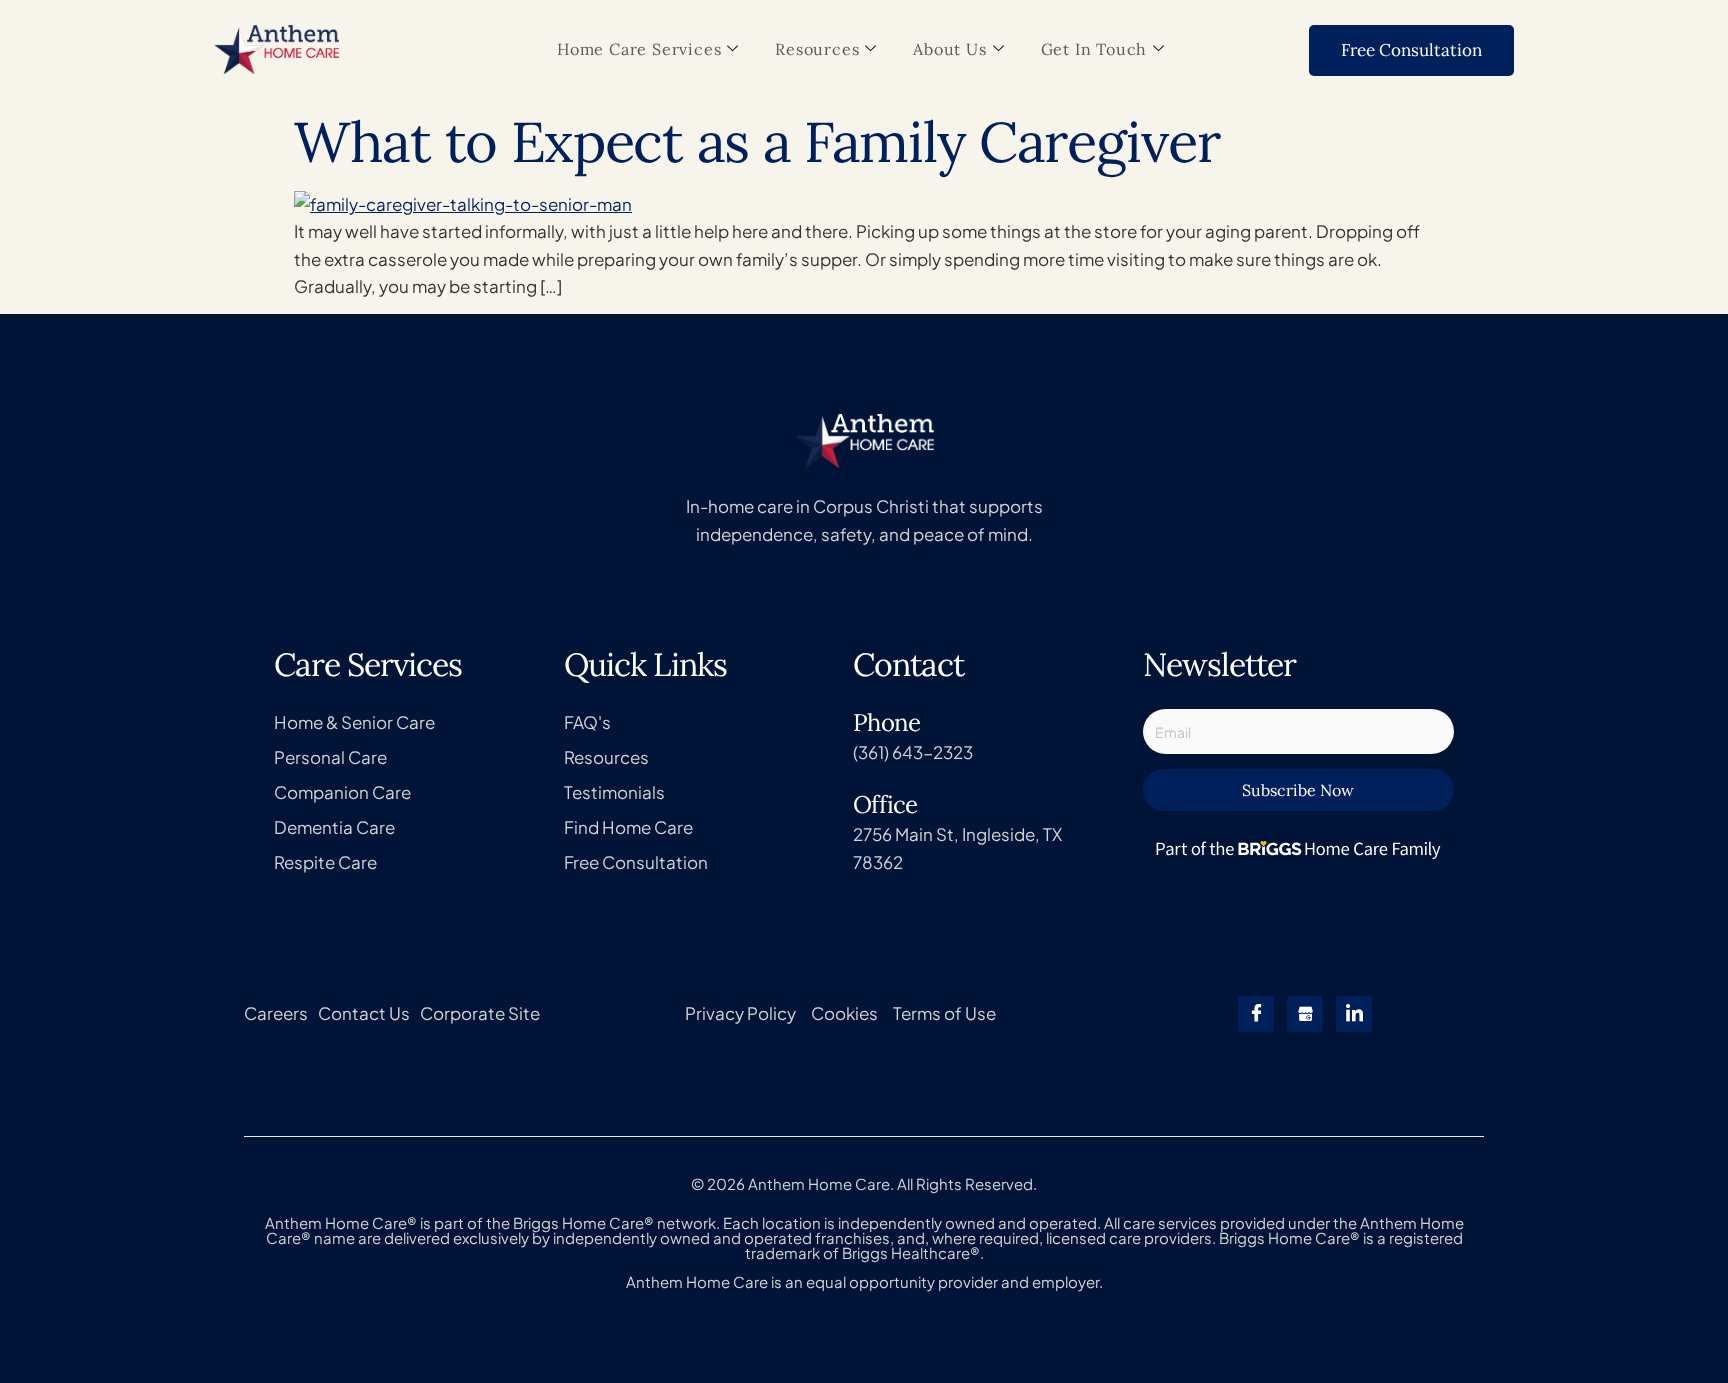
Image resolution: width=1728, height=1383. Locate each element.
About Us (949, 49)
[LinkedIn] (1354, 1014)
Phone (886, 722)
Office (885, 804)
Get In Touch (1094, 49)
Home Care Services (639, 49)
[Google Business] (1305, 1014)
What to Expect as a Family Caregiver (756, 141)
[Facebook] (1256, 1014)
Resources (817, 49)
